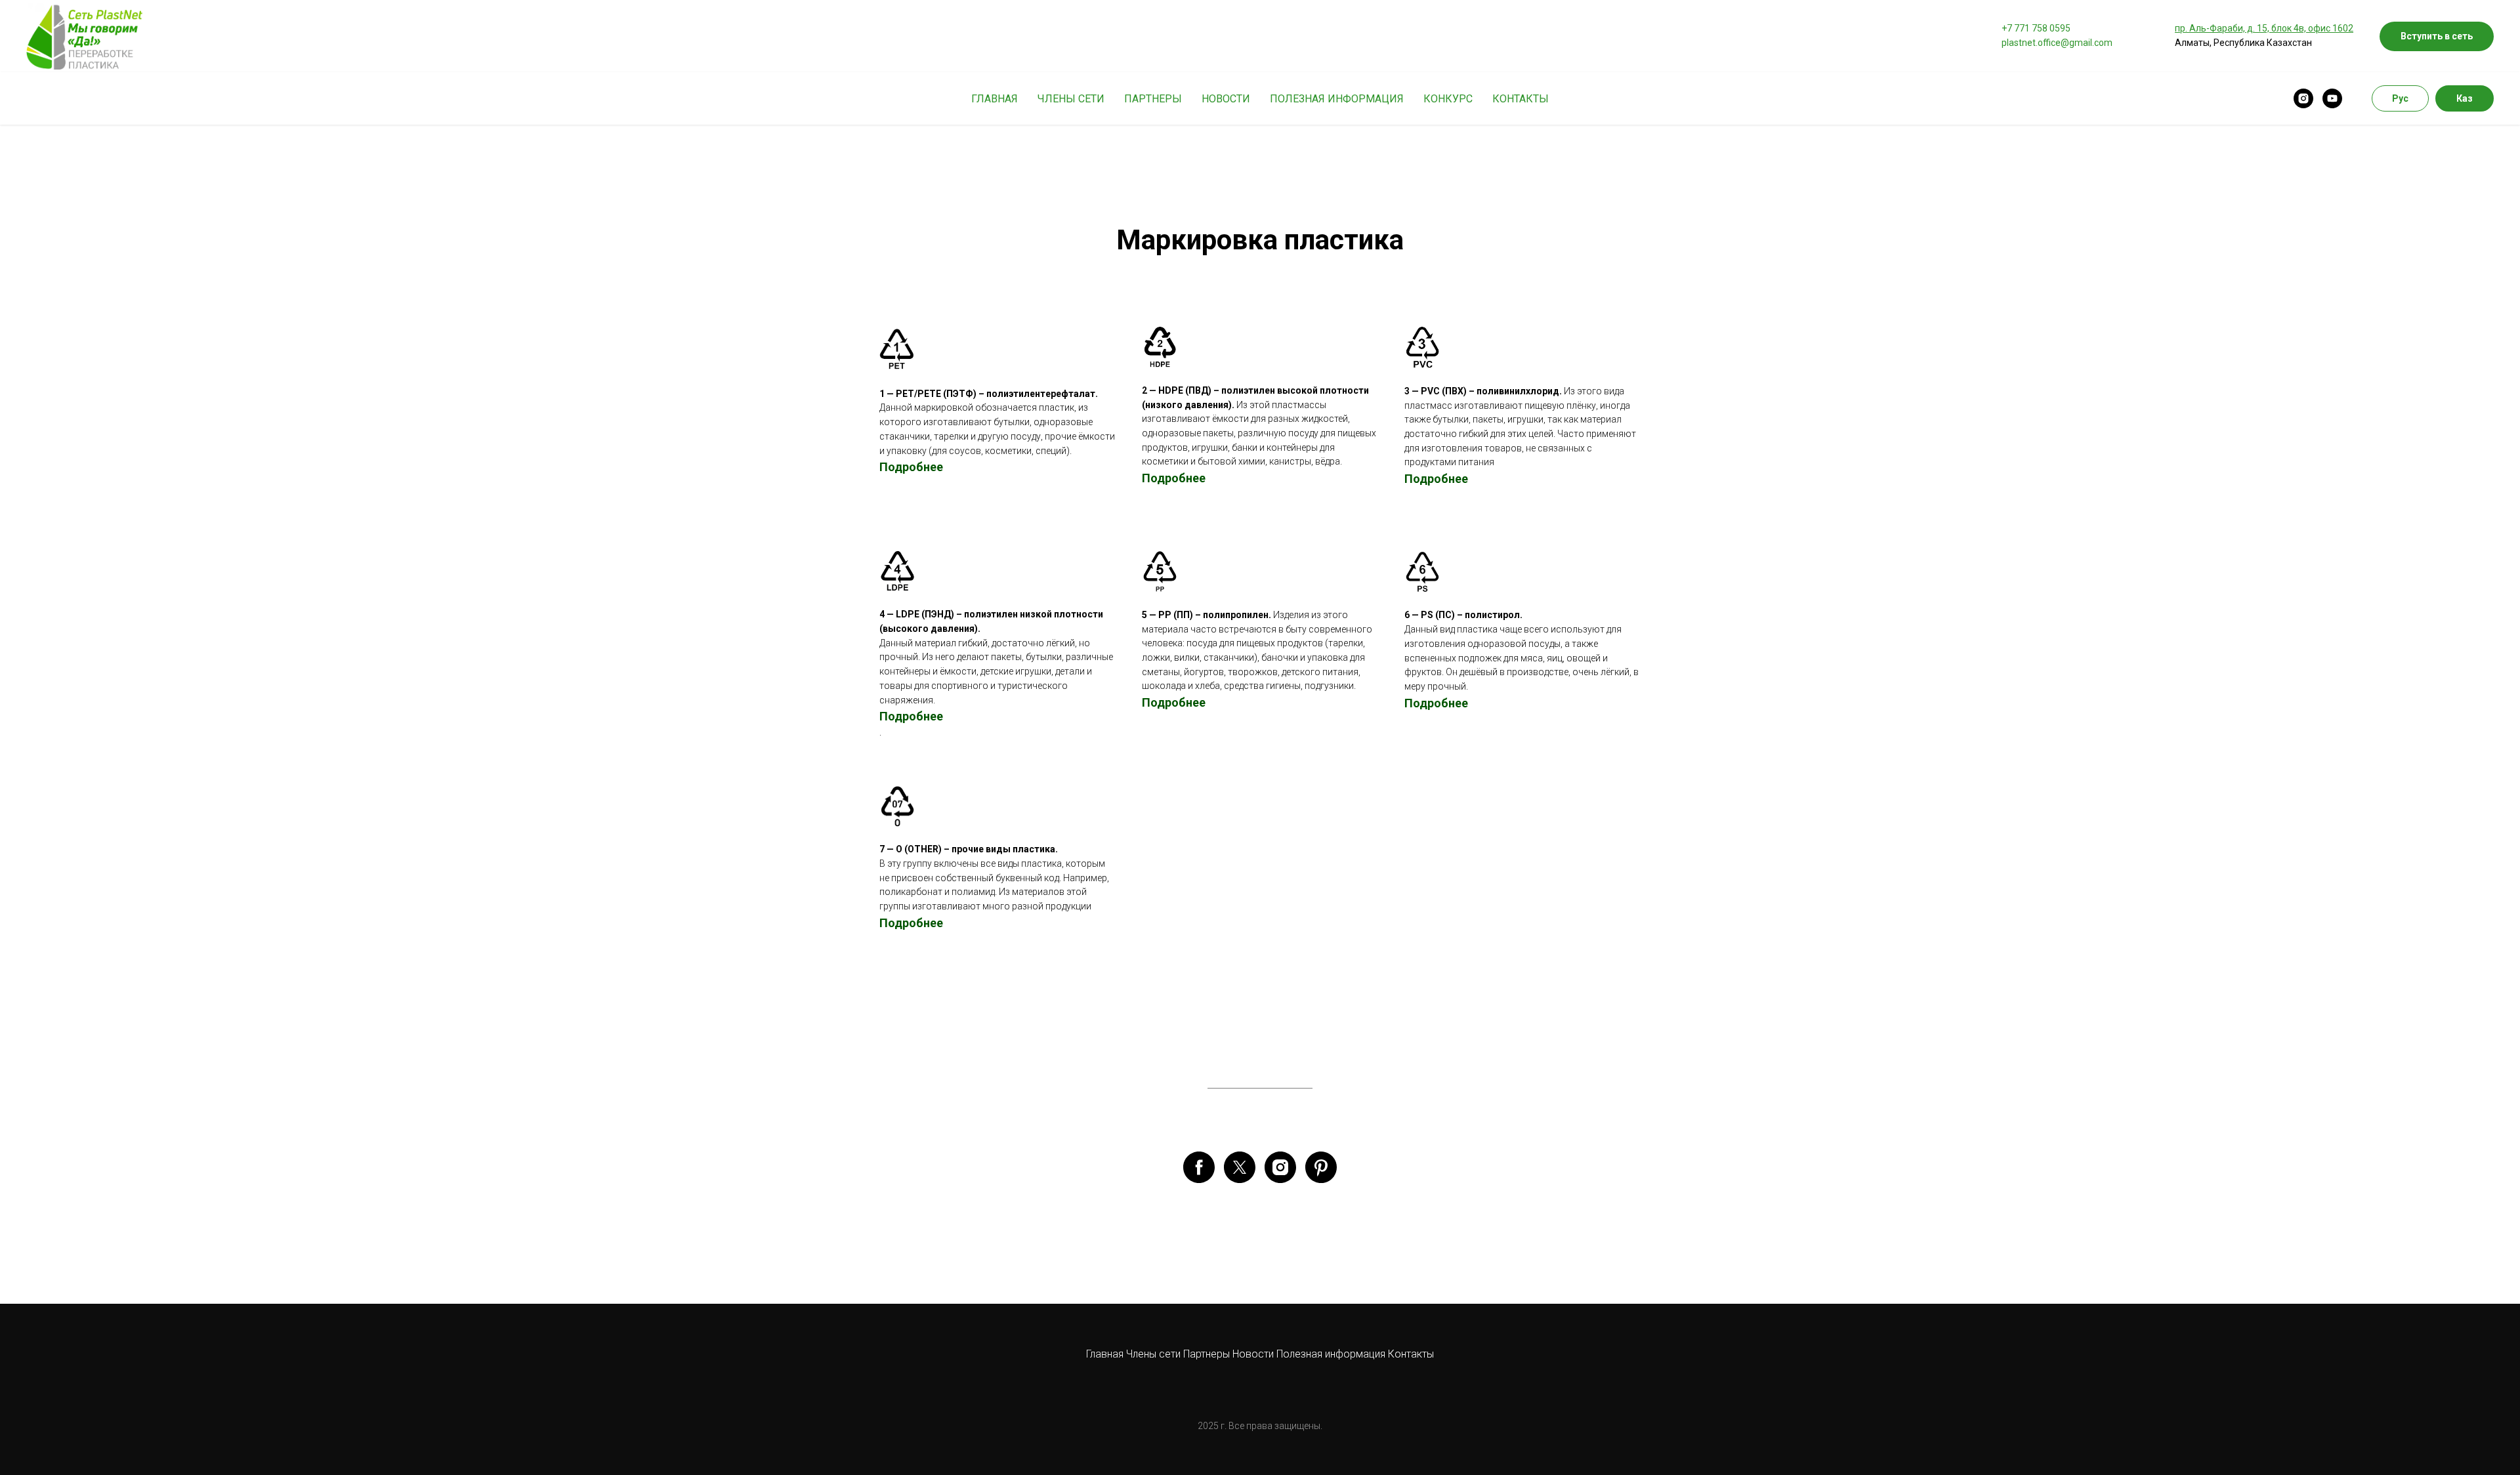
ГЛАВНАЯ (995, 99)
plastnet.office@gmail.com (2057, 43)
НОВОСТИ (1226, 99)
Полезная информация (1331, 1354)
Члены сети (1153, 1354)
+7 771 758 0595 (2036, 28)
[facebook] (1199, 1167)
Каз (2465, 98)
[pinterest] (1321, 1167)
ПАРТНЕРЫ (1153, 99)
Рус (2400, 98)
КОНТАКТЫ (1521, 99)
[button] (2437, 36)
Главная (1105, 1354)
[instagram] (2303, 98)
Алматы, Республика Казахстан (2243, 43)
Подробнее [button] (1436, 479)
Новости (1254, 1354)
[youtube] (2332, 98)
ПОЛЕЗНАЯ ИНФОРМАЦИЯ (1337, 99)
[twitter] (1240, 1167)
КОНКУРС (1448, 99)
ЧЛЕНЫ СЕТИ (1071, 99)
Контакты (1411, 1354)
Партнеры (1208, 1354)
